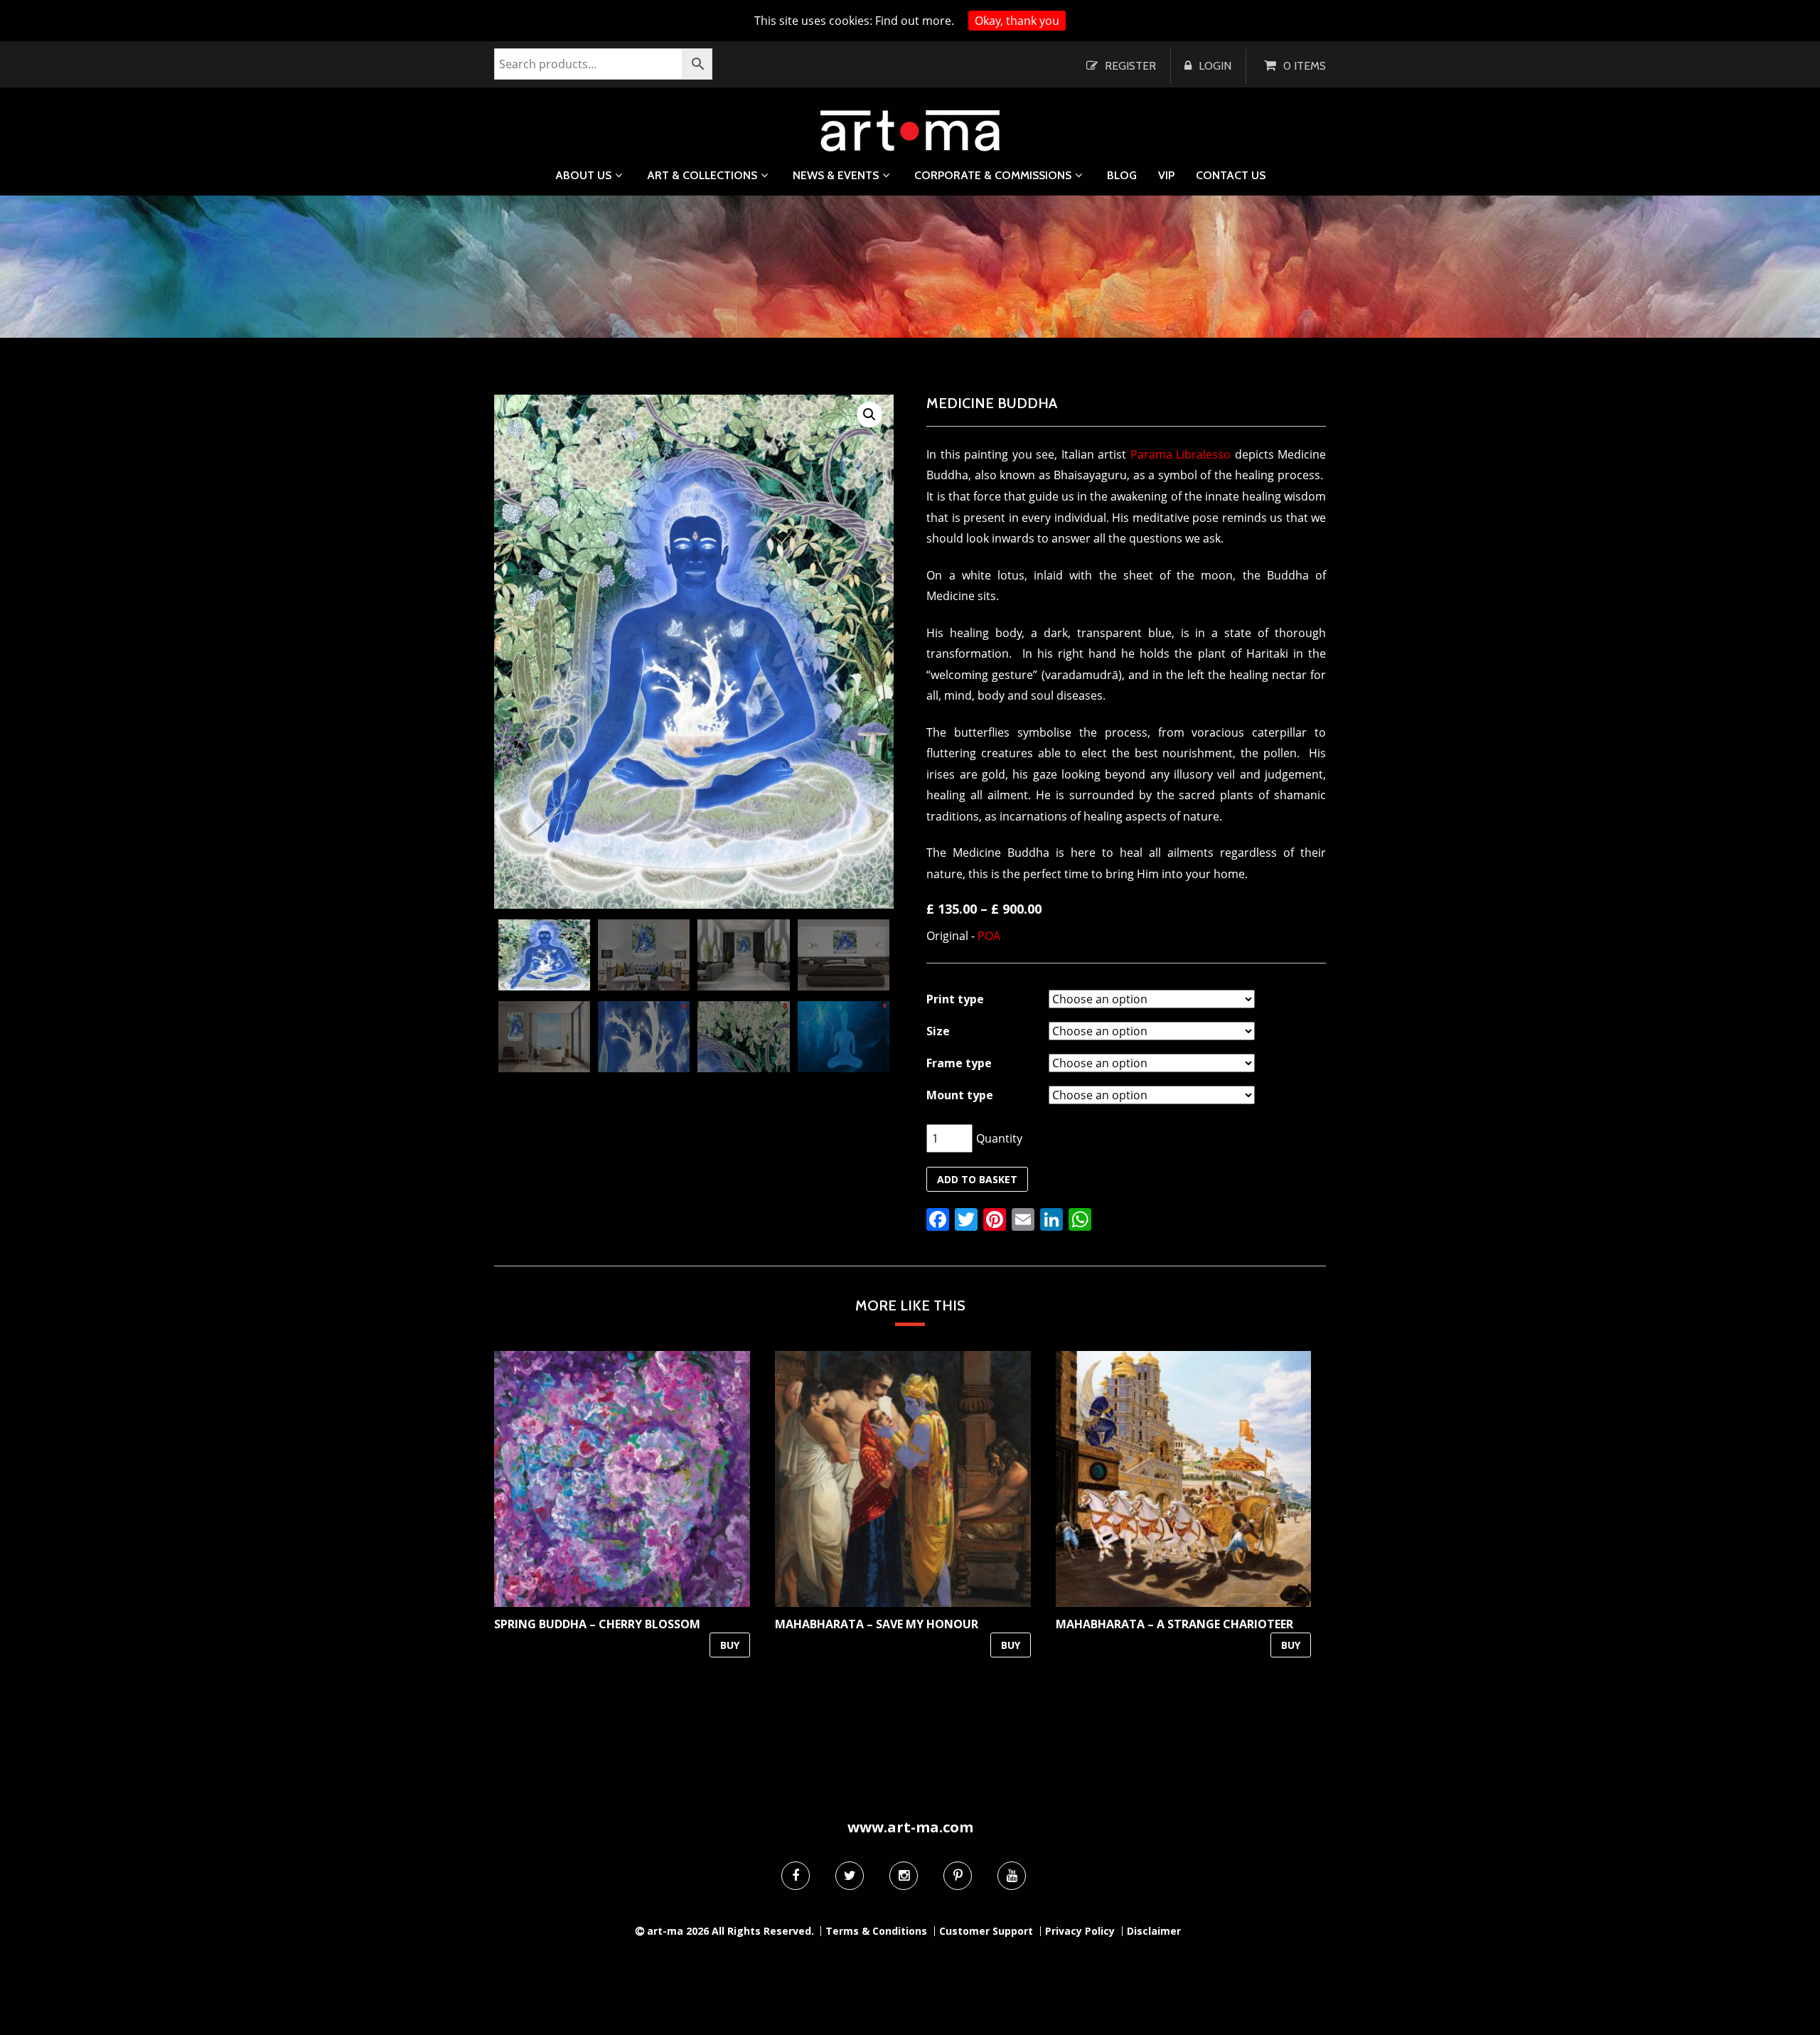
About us (583, 175)
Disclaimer (1154, 1931)
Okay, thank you (1017, 21)
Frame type (959, 1063)
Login (1215, 66)
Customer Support (986, 1931)
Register (1130, 66)
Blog (1122, 176)
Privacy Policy (1080, 1931)
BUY (730, 1645)
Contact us (1231, 176)
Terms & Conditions (876, 1931)
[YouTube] (1012, 1876)
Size (938, 1031)
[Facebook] (796, 1876)
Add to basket (977, 1179)
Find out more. (915, 21)
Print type (955, 999)
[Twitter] (850, 1876)
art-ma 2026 (678, 1931)
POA (989, 936)
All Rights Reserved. (763, 1931)
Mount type (960, 1095)
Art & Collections (702, 175)
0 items (1305, 66)
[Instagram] (904, 1876)
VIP (1166, 176)
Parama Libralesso (1181, 454)
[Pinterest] (958, 1876)
